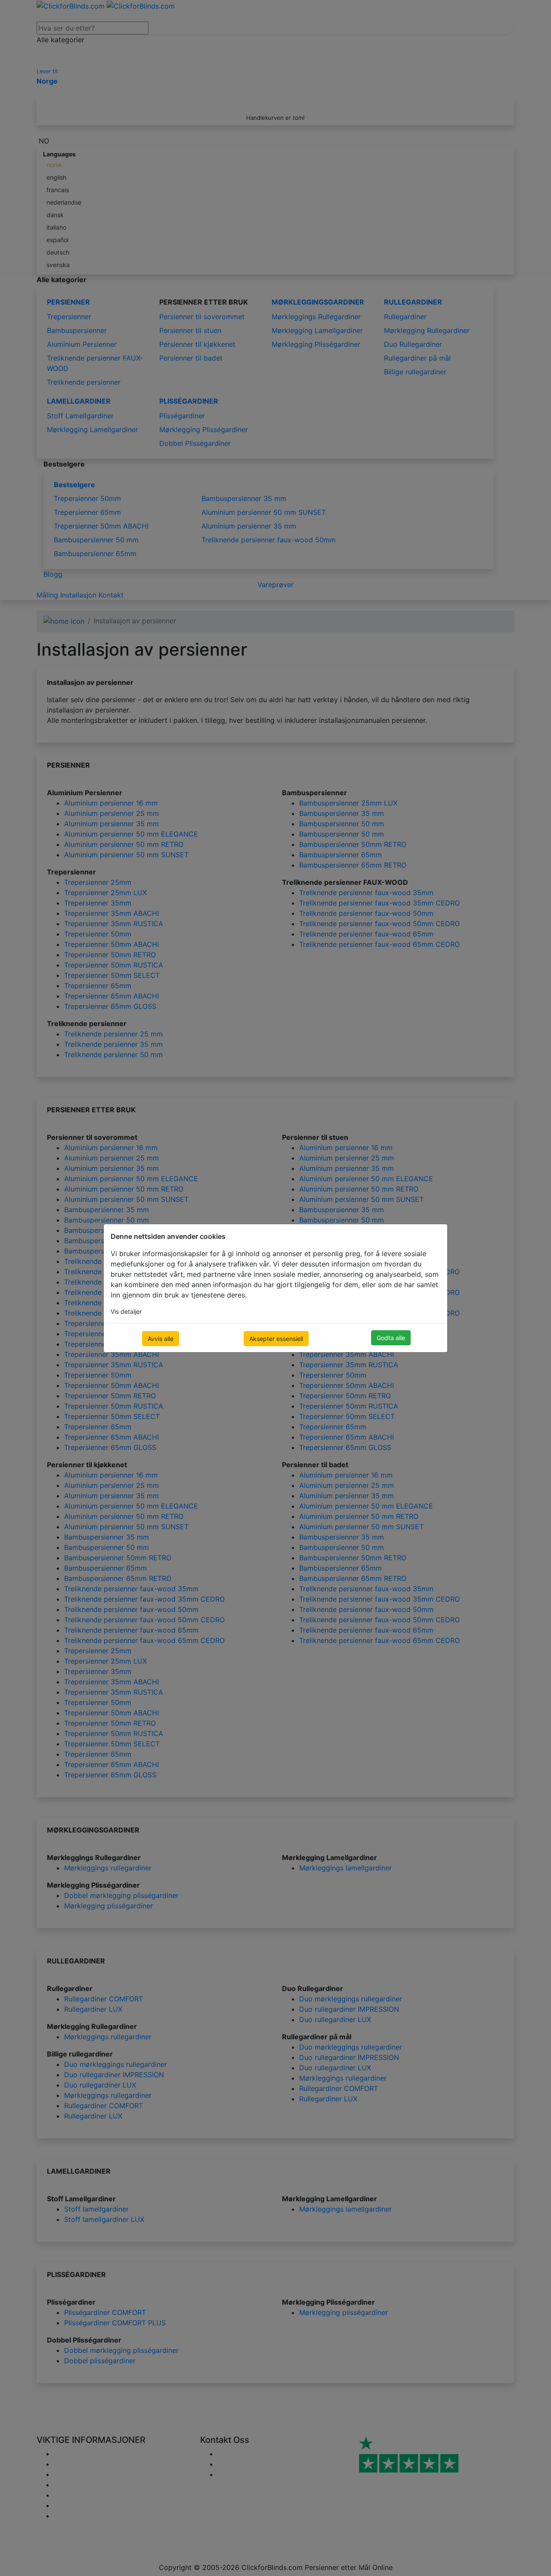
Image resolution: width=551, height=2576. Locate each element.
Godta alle (391, 1338)
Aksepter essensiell (276, 1339)
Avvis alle (161, 1339)
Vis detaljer (126, 1311)
